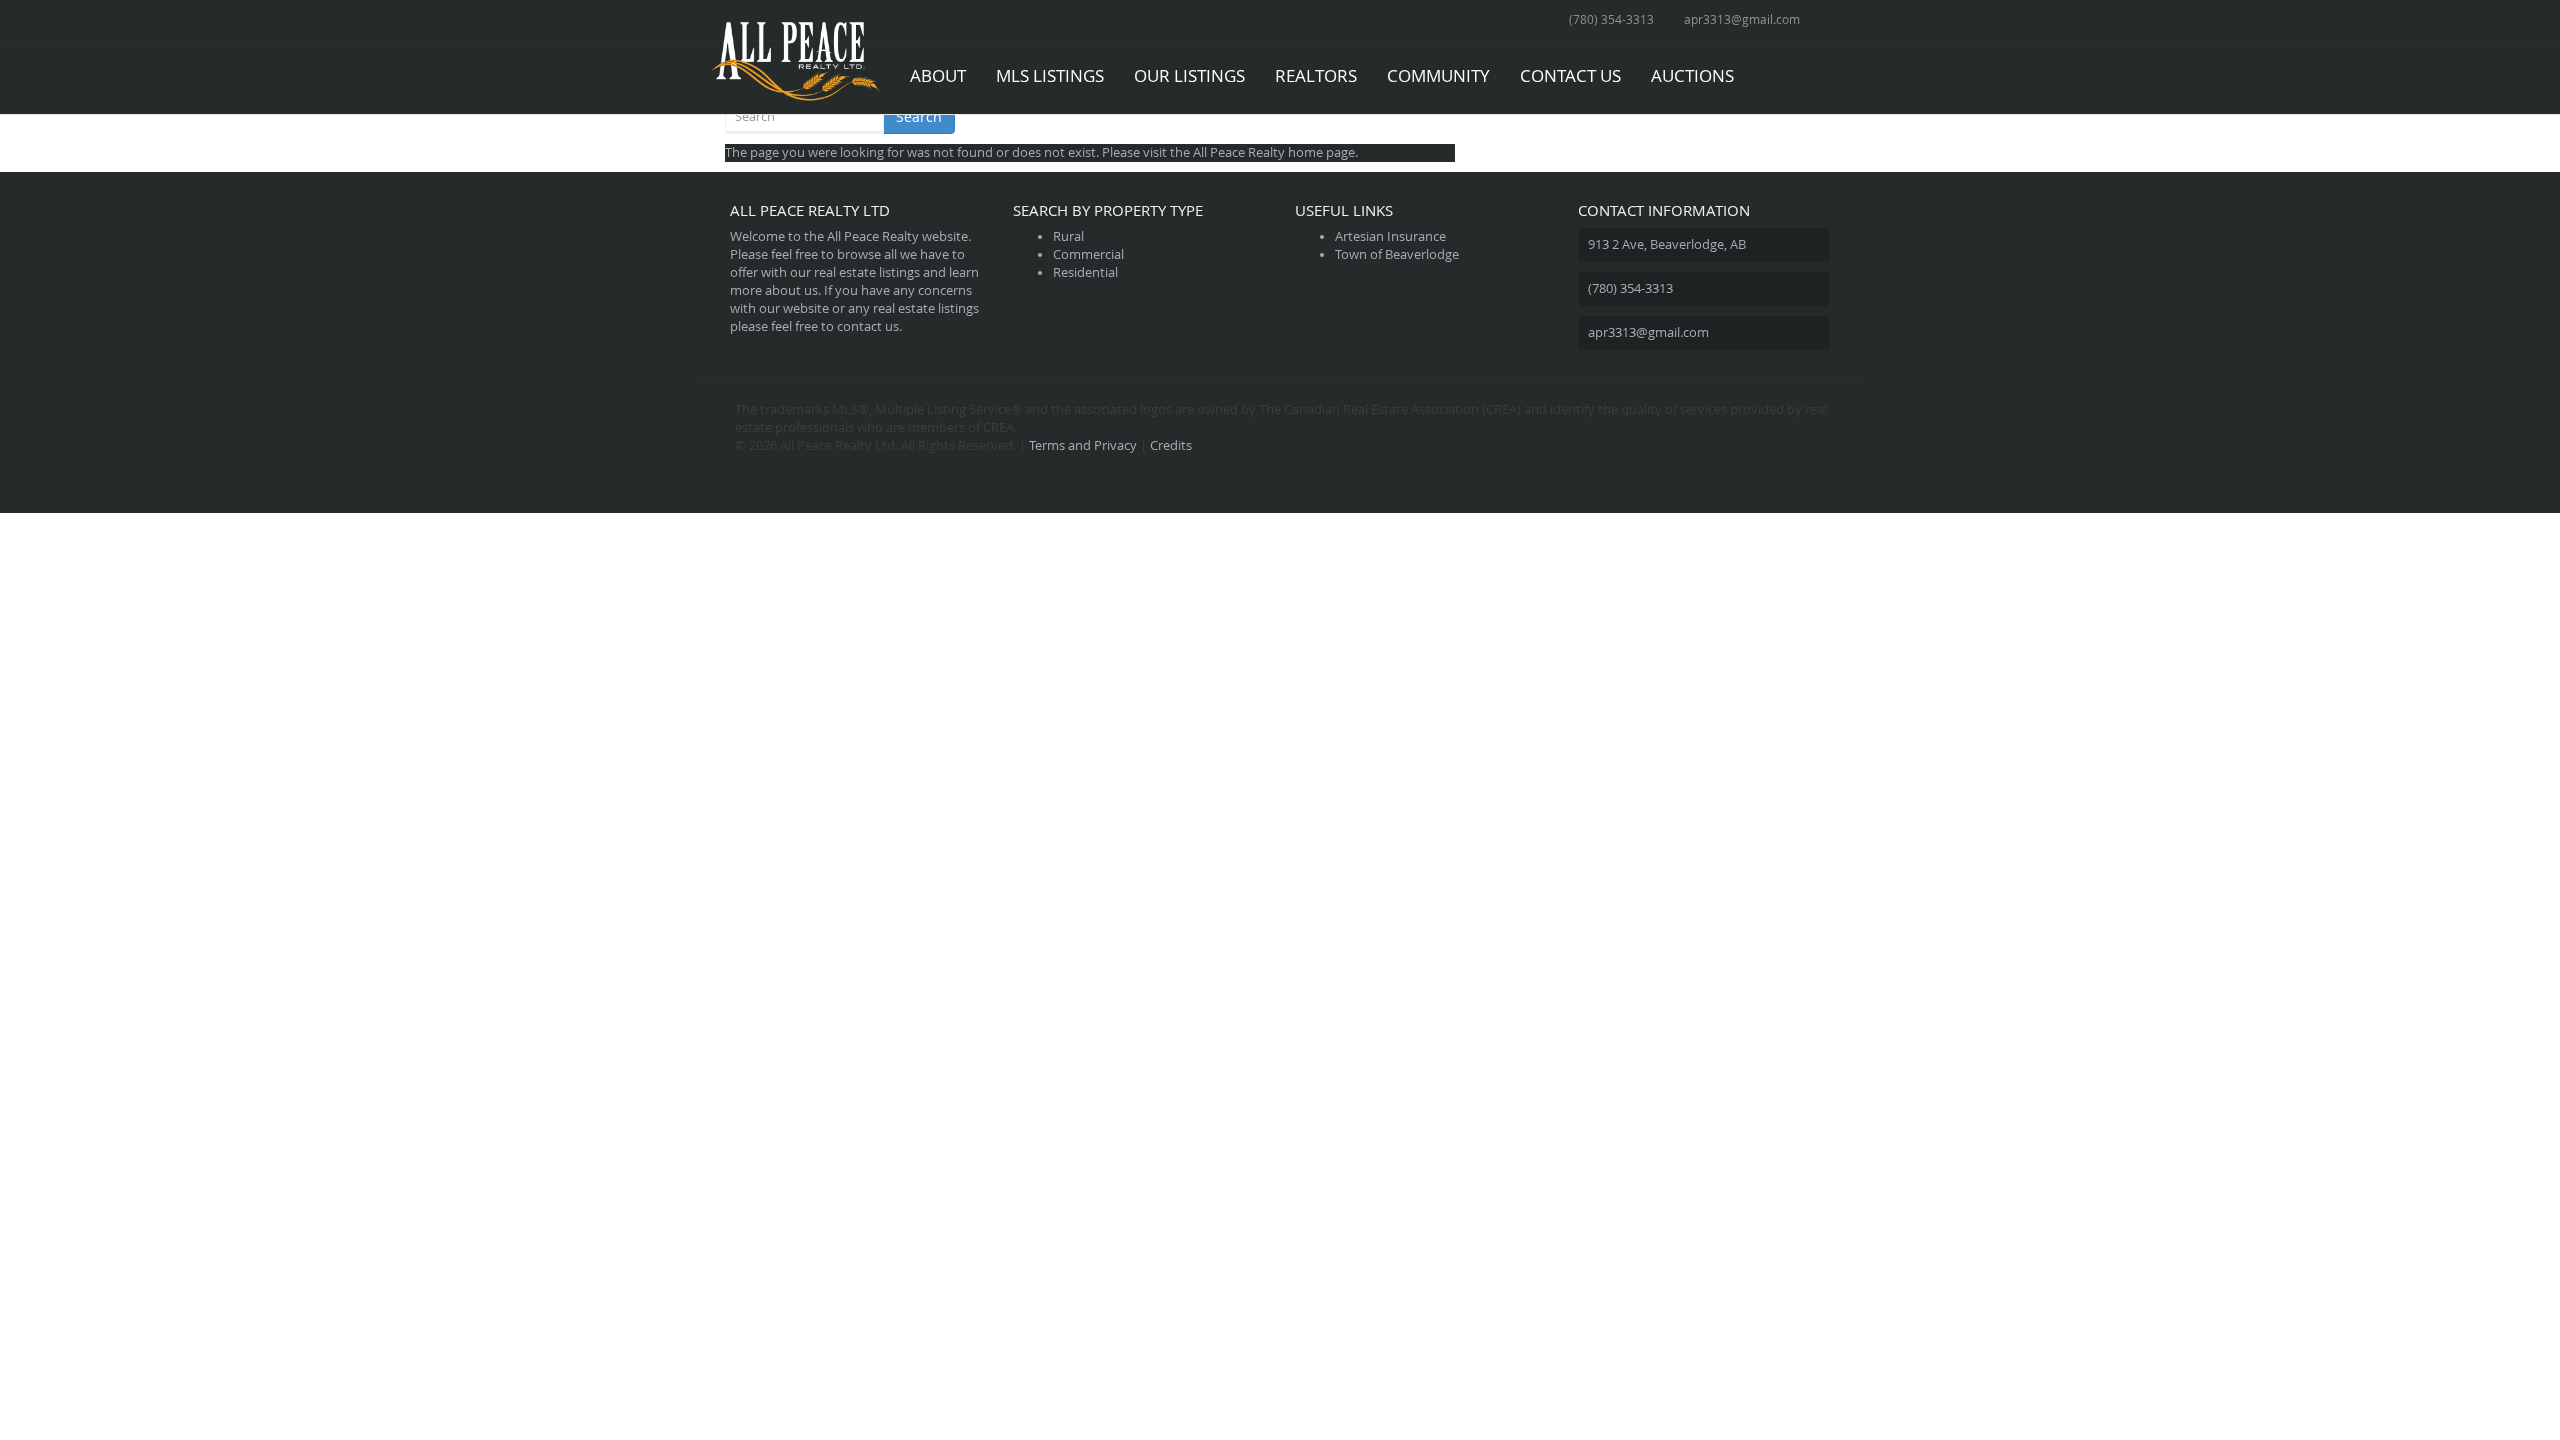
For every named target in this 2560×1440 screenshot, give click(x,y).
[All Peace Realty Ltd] (795, 66)
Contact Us (1570, 75)
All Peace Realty (1239, 152)
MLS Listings (1050, 75)
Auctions (1692, 75)
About (938, 75)
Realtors (1316, 75)
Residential (1085, 272)
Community (1438, 75)
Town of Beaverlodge (1397, 254)
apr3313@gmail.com (1742, 19)
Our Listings (1189, 75)
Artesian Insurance (1390, 236)
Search (919, 116)
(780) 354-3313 (1611, 19)
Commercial (1088, 254)
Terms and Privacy (1083, 445)
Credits (1171, 445)
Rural (1068, 236)
